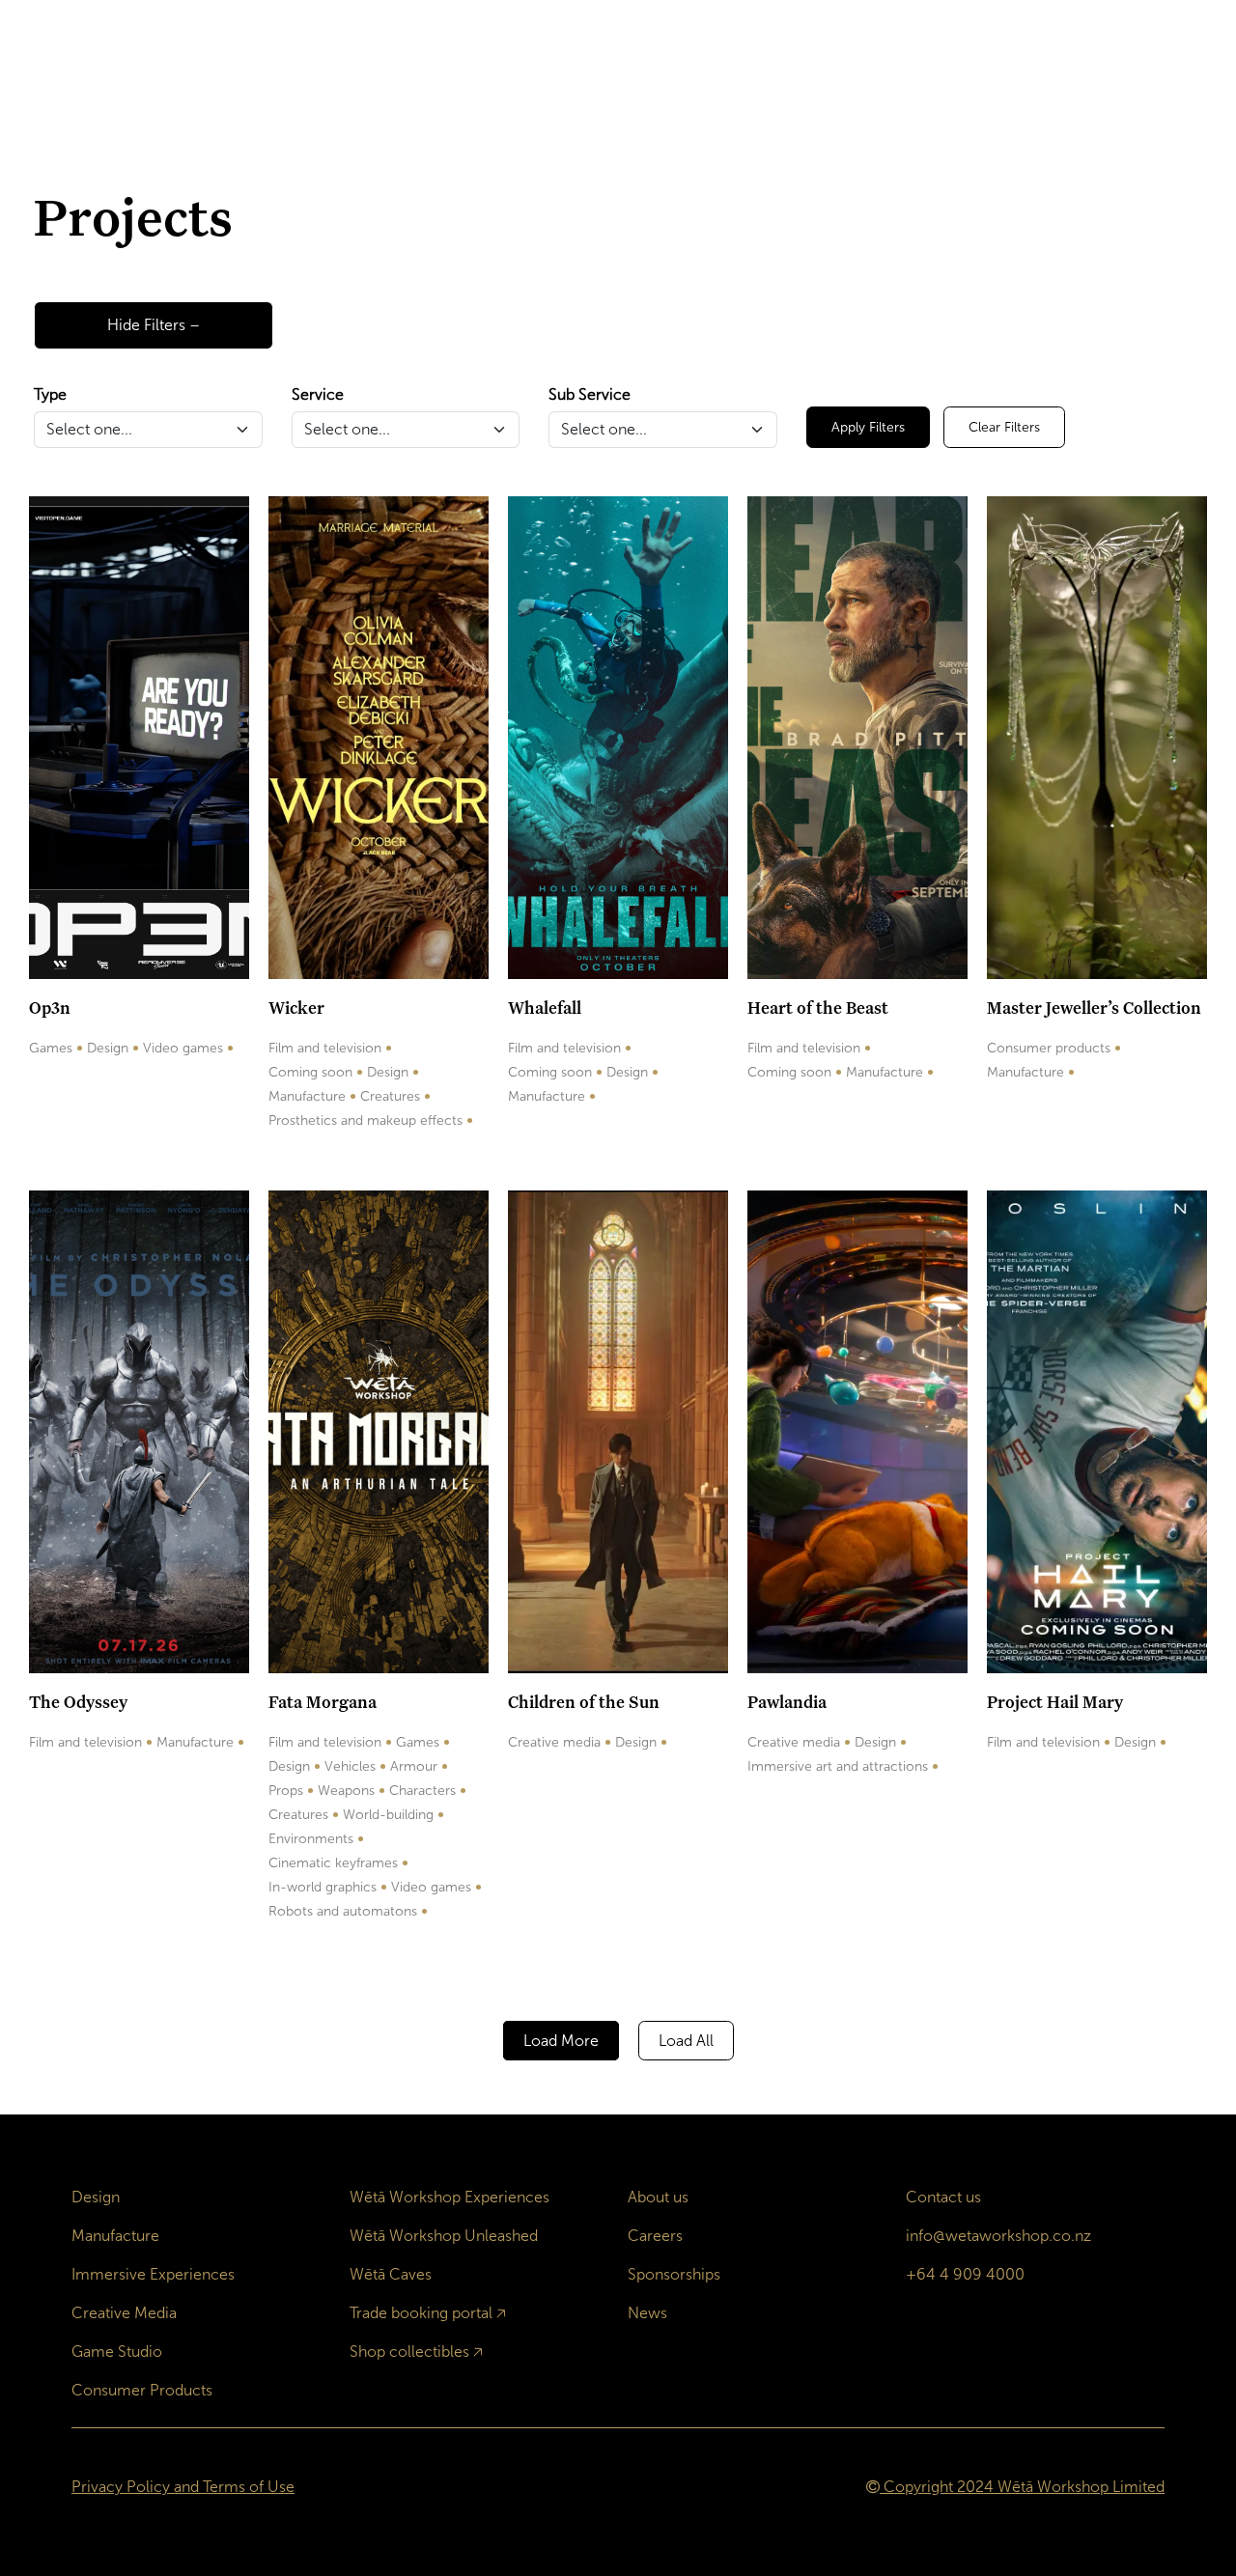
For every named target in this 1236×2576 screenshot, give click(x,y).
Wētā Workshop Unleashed (444, 2236)
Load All (686, 2041)
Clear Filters (1004, 427)
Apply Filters (868, 427)
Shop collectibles (409, 2352)
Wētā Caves (391, 2274)
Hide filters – (154, 325)
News (647, 2313)
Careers (655, 2236)
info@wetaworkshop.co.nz (998, 2236)
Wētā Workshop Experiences (449, 2197)
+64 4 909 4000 (965, 2274)
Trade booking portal (421, 2313)
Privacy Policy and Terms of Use (183, 2487)
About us (658, 2197)
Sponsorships (674, 2274)
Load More (561, 2041)
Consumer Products (142, 2390)
